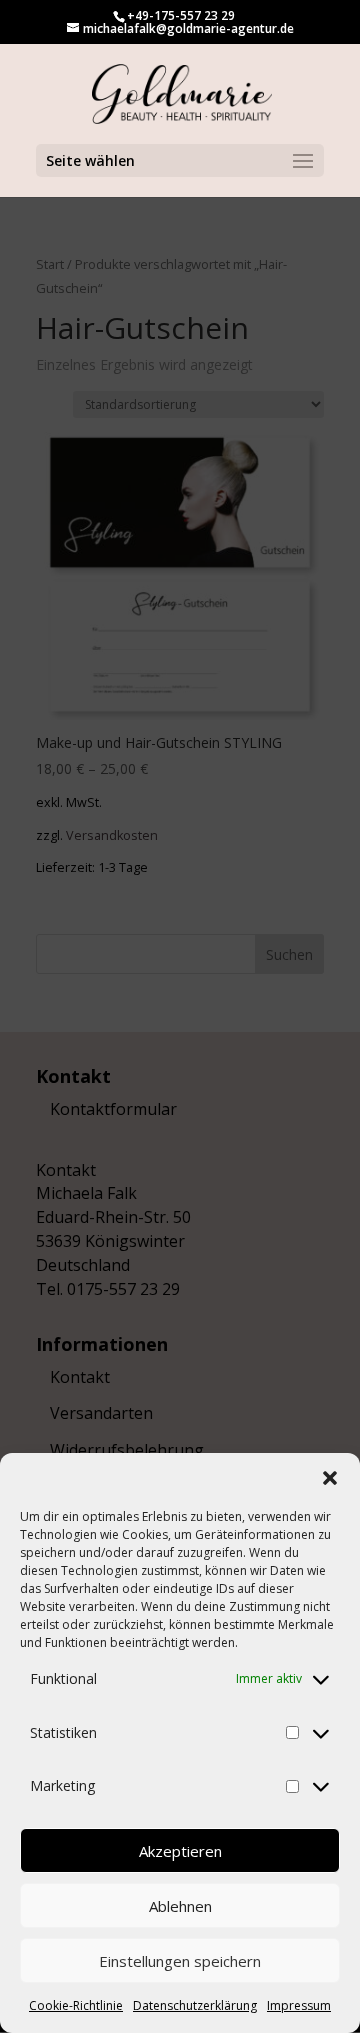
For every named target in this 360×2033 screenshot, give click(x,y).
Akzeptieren (180, 1851)
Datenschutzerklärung (195, 2005)
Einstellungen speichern (180, 1961)
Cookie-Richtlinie (76, 2005)
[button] (330, 1478)
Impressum (299, 2005)
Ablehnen (180, 1906)
